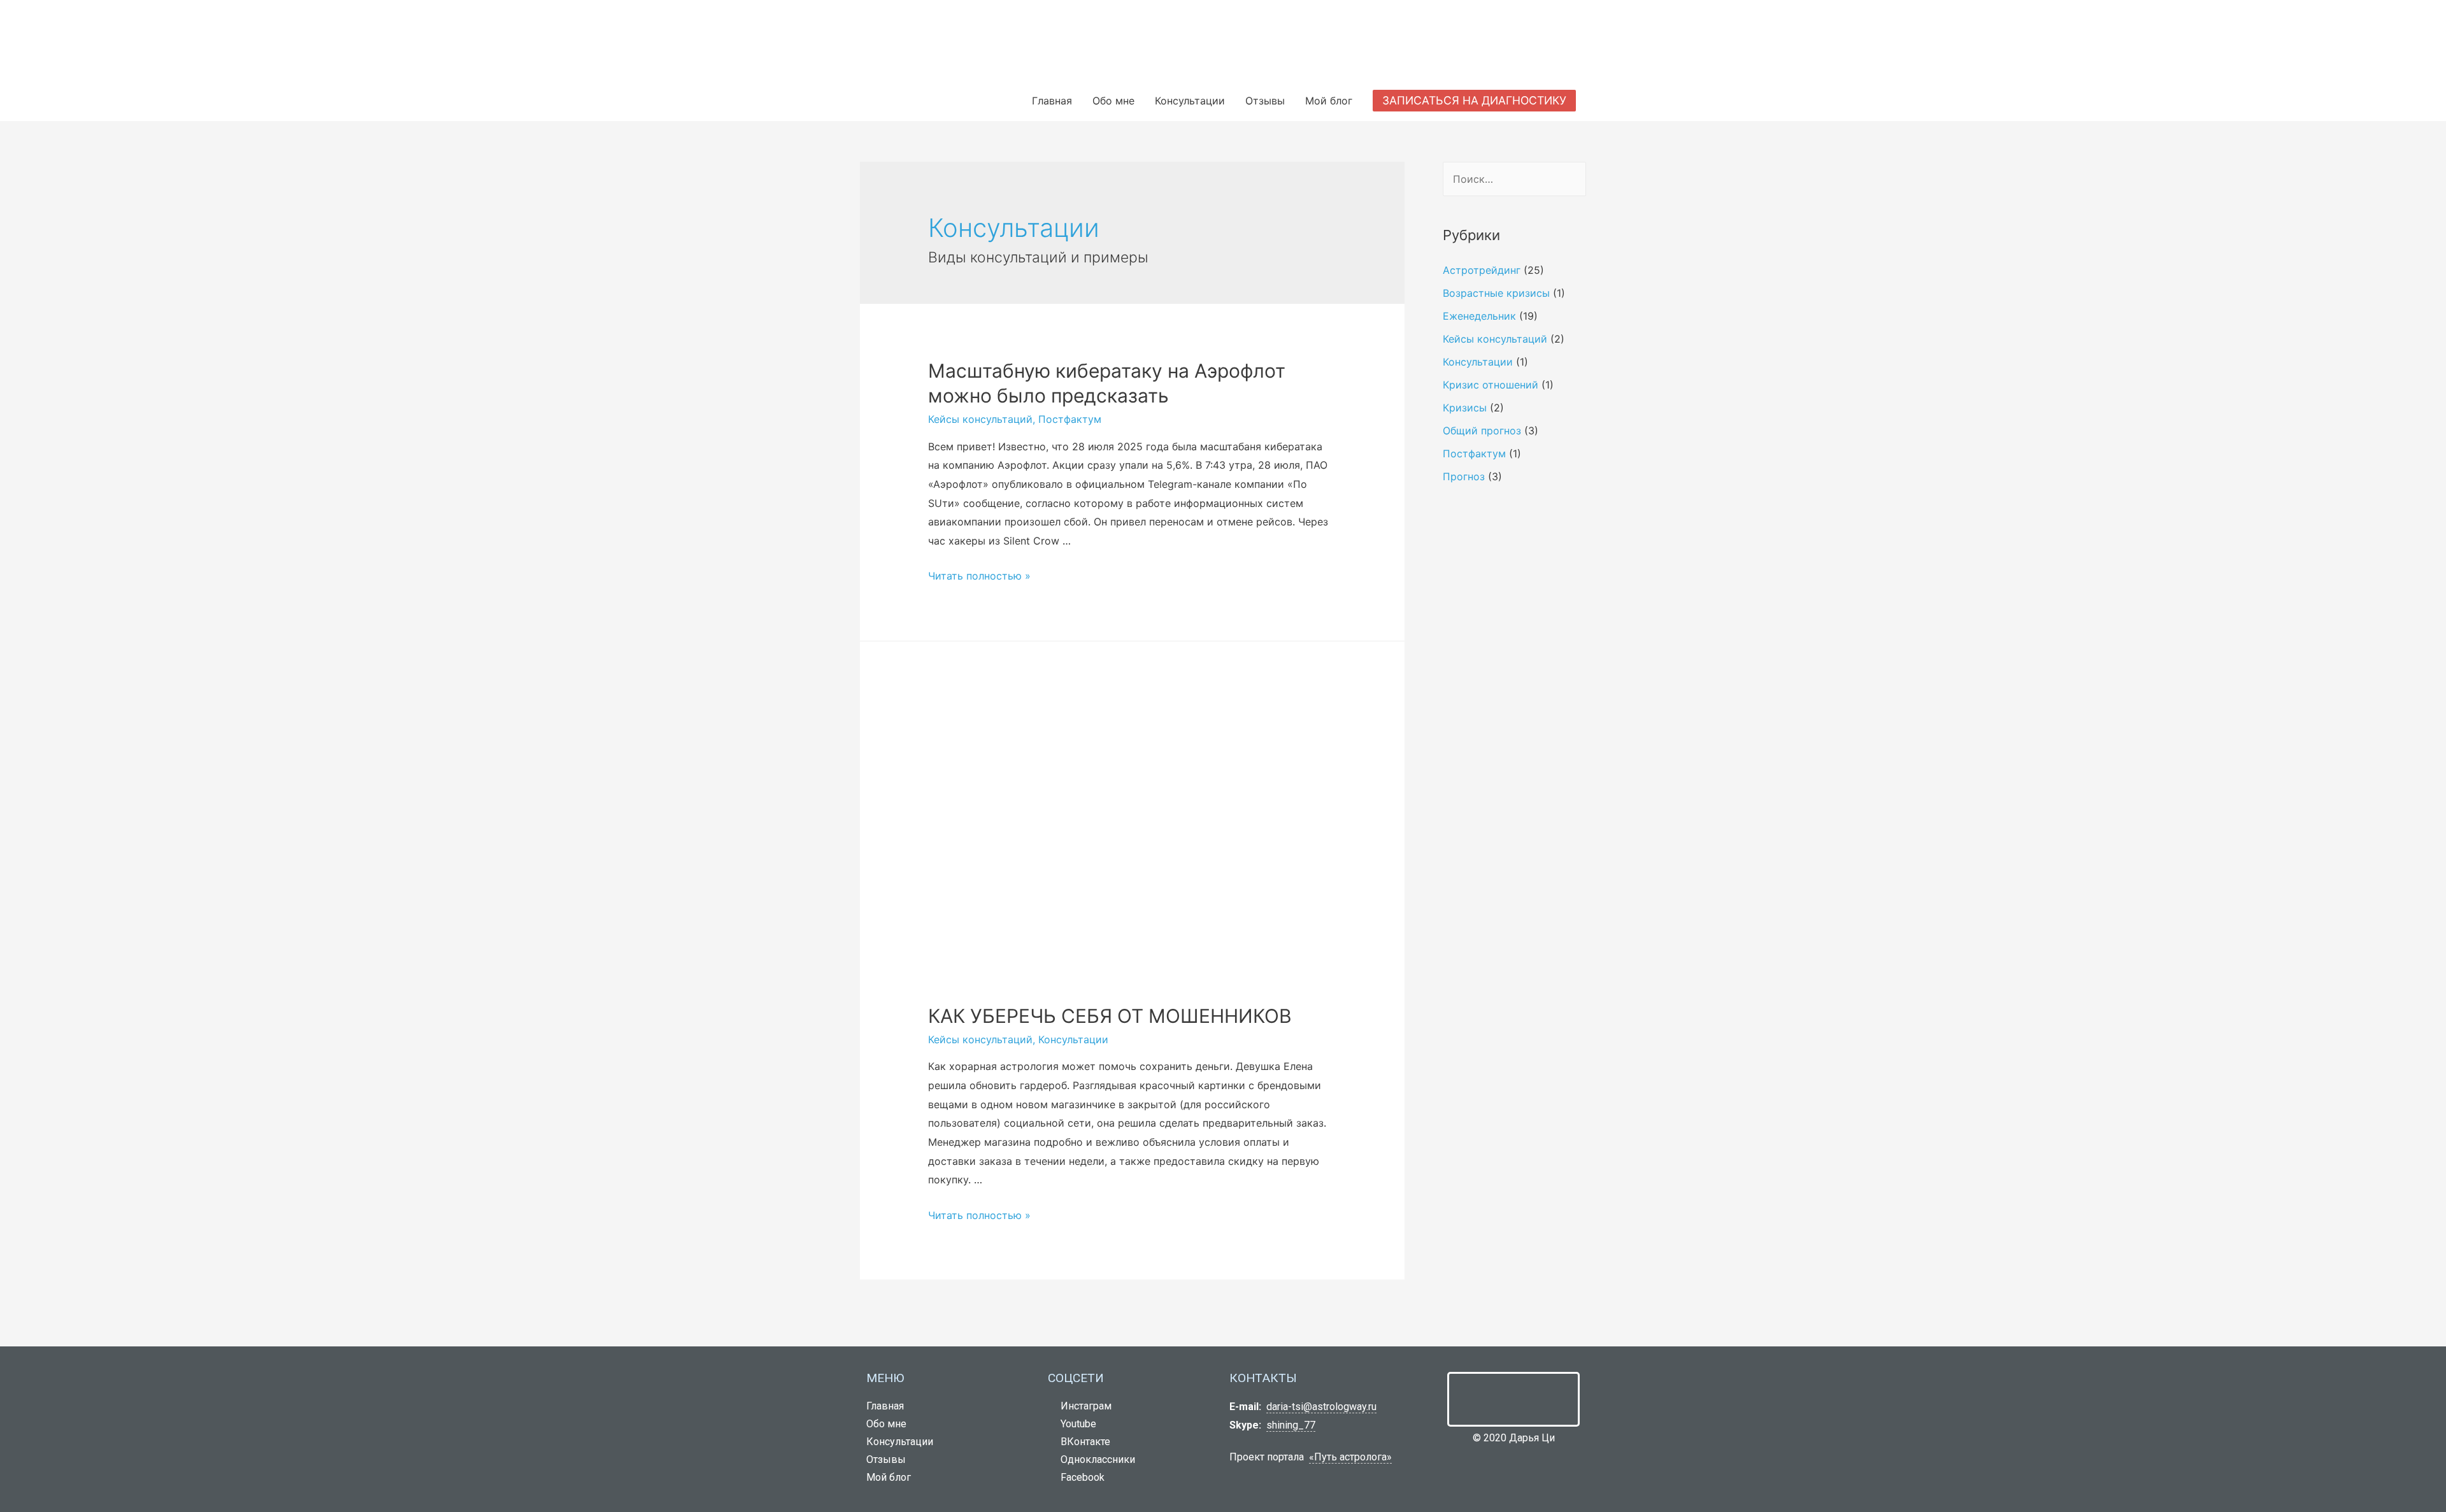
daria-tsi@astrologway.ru (1321, 1407)
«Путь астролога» (1350, 1457)
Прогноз (1464, 476)
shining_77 (1291, 1425)
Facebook (1080, 1477)
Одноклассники (1095, 1459)
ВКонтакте (1083, 1442)
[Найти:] (1514, 179)
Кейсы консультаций (980, 419)
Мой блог (1329, 101)
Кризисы (1465, 408)
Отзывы (1265, 101)
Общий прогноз (1482, 431)
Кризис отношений (1491, 385)
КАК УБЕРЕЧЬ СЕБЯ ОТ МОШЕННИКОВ (1110, 1016)
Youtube (1076, 1424)
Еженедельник (1479, 316)
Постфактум (1070, 419)
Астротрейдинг (1482, 270)
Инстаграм (1084, 1406)
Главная (1052, 101)
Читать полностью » (979, 576)
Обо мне (1113, 101)
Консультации (1190, 101)
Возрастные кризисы (1496, 293)
